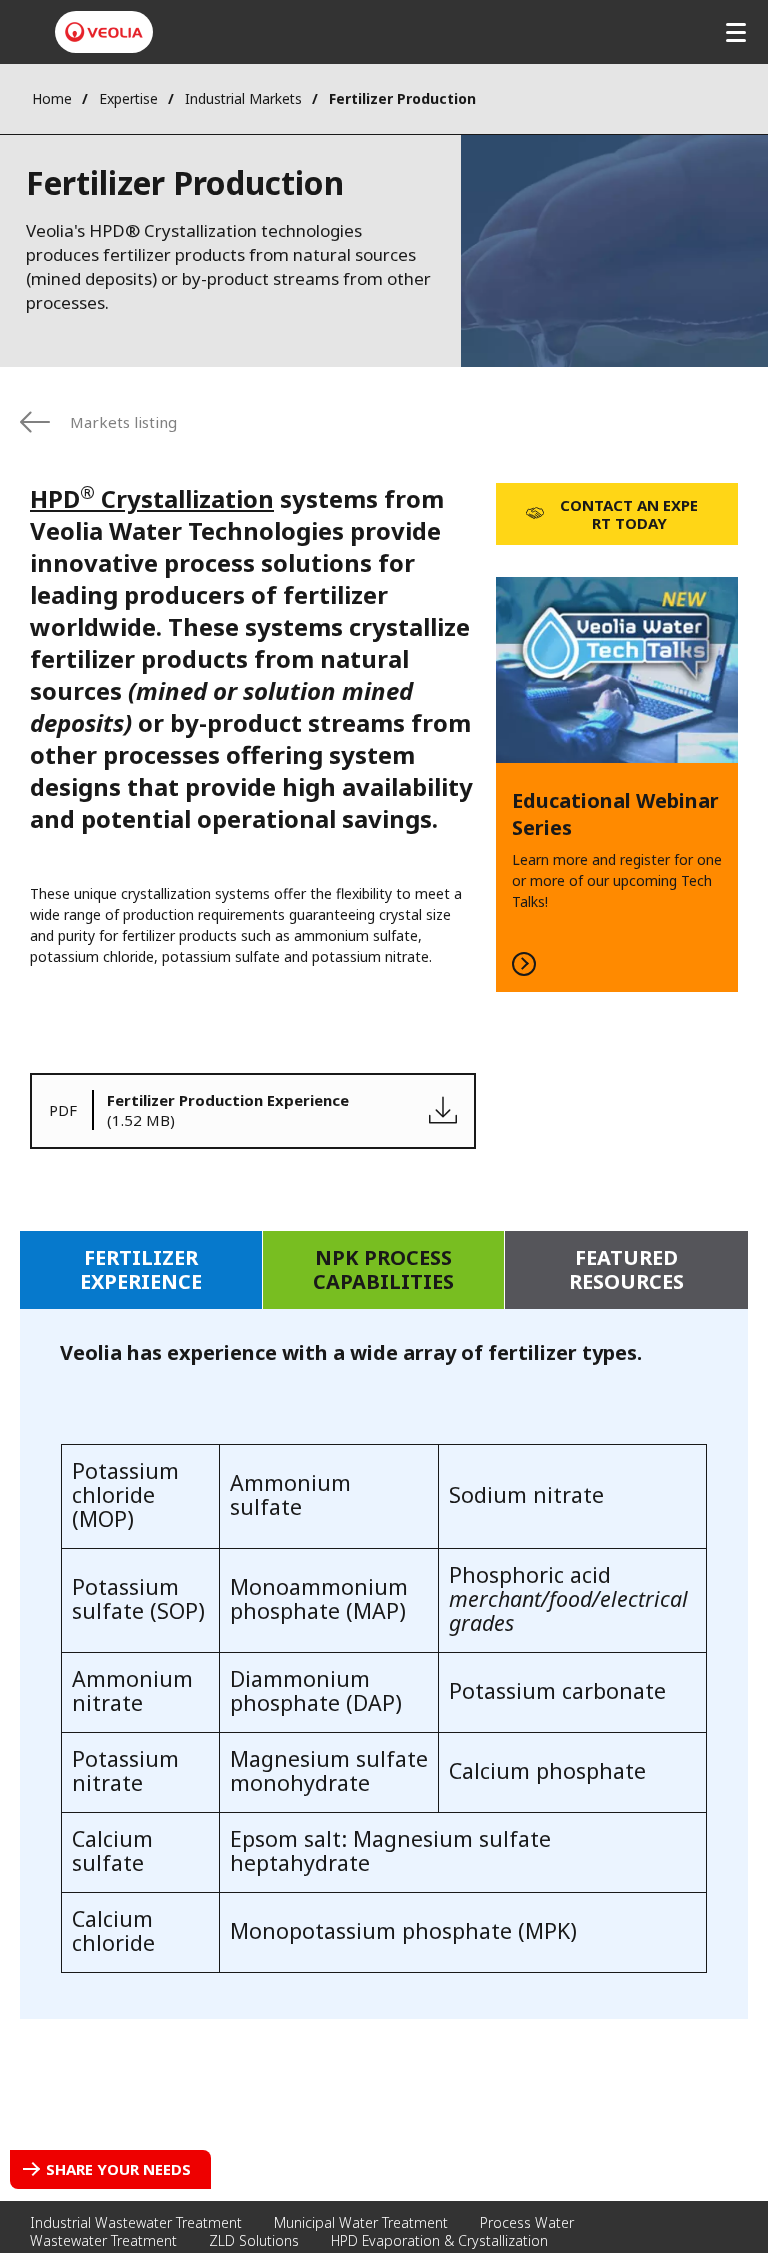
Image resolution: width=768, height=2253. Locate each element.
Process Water (527, 2222)
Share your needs (118, 2169)
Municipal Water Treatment (361, 2222)
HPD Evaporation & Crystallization (439, 2240)
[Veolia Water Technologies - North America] (104, 32)
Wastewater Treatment (103, 2240)
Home (52, 98)
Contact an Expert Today (629, 514)
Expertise (128, 98)
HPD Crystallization (152, 498)
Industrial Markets (243, 98)
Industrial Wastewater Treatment (136, 2222)
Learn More (617, 784)
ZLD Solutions (254, 2240)
